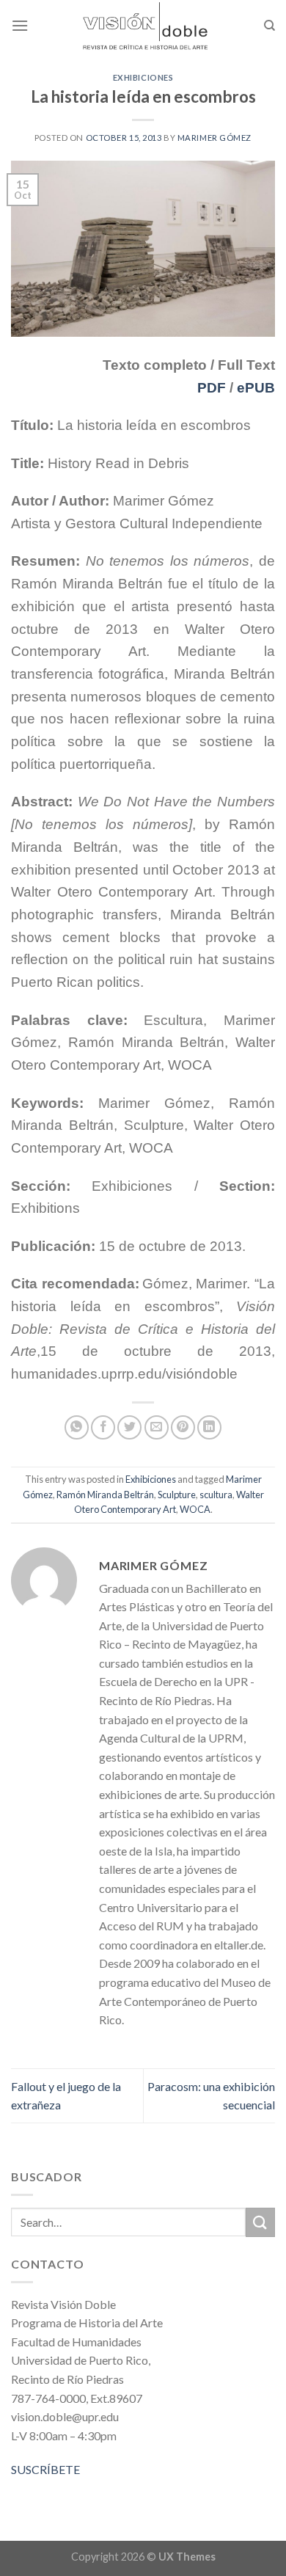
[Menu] (20, 25)
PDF (212, 388)
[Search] (269, 26)
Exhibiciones (143, 77)
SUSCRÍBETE (45, 2469)
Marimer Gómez (214, 138)
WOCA (195, 1509)
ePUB (256, 388)
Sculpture (177, 1495)
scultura (216, 1495)
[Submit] (260, 2222)
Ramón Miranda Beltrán (105, 1495)
